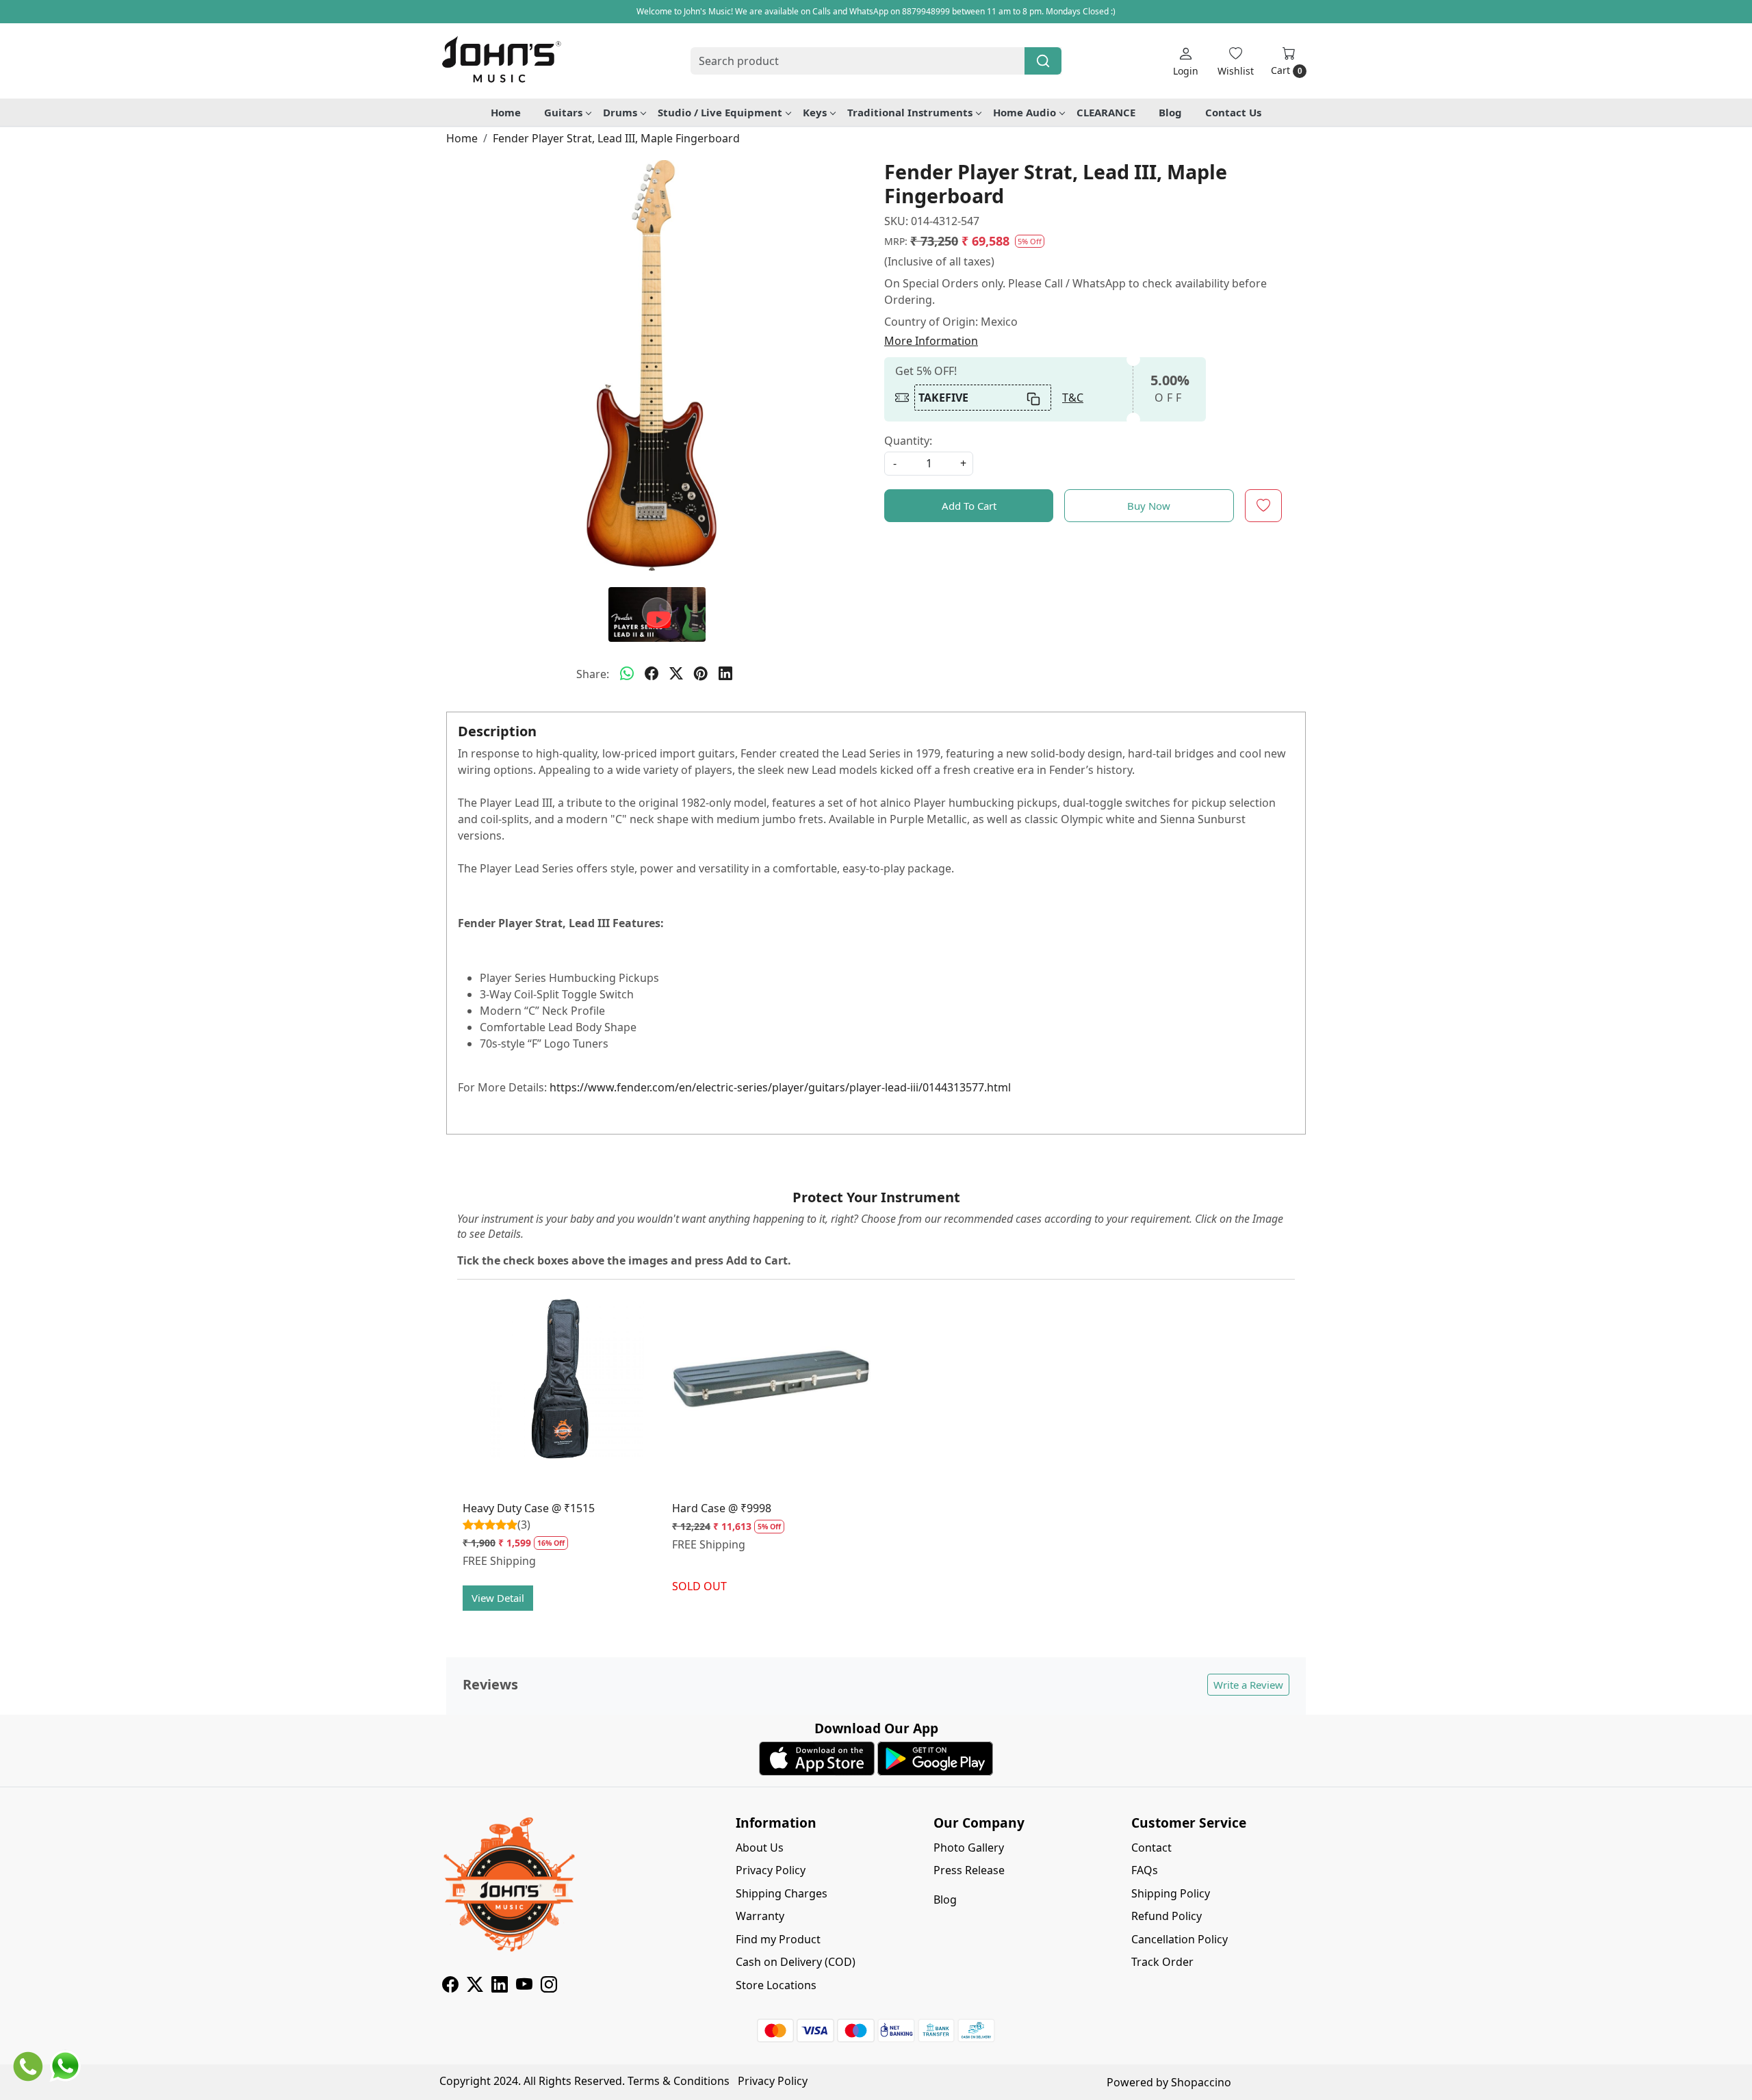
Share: (593, 674)
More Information (931, 341)
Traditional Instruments (910, 112)
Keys (815, 112)
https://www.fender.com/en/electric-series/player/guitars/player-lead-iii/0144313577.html (780, 1087)
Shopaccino (1201, 2082)
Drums (620, 112)
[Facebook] (450, 1986)
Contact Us (1233, 112)
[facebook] (652, 674)
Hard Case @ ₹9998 (722, 1508)
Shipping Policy (1171, 1893)
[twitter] (676, 674)
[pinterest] (701, 674)
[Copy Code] (1034, 398)
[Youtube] (524, 1986)
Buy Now (1149, 506)
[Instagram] (549, 1986)
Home (506, 112)
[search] (1043, 61)
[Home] (501, 61)
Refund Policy (1167, 1916)
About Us (760, 1848)
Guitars (563, 112)
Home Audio (1025, 112)
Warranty (760, 1916)
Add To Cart (969, 506)
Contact (1151, 1848)
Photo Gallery (969, 1848)
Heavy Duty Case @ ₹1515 (529, 1508)
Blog (1170, 112)
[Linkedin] (500, 1986)
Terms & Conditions (679, 2081)
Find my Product (778, 1939)
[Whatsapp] (627, 674)
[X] (475, 1986)
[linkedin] (725, 674)
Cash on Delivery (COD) (796, 1962)
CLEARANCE (1106, 112)
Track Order (1162, 1962)
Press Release (969, 1870)
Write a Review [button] (1248, 1685)
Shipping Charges (782, 1893)
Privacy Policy (771, 1870)
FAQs (1145, 1870)
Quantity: (908, 441)
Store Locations (776, 1985)
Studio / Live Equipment (720, 112)
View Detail (498, 1598)
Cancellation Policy (1180, 1939)
